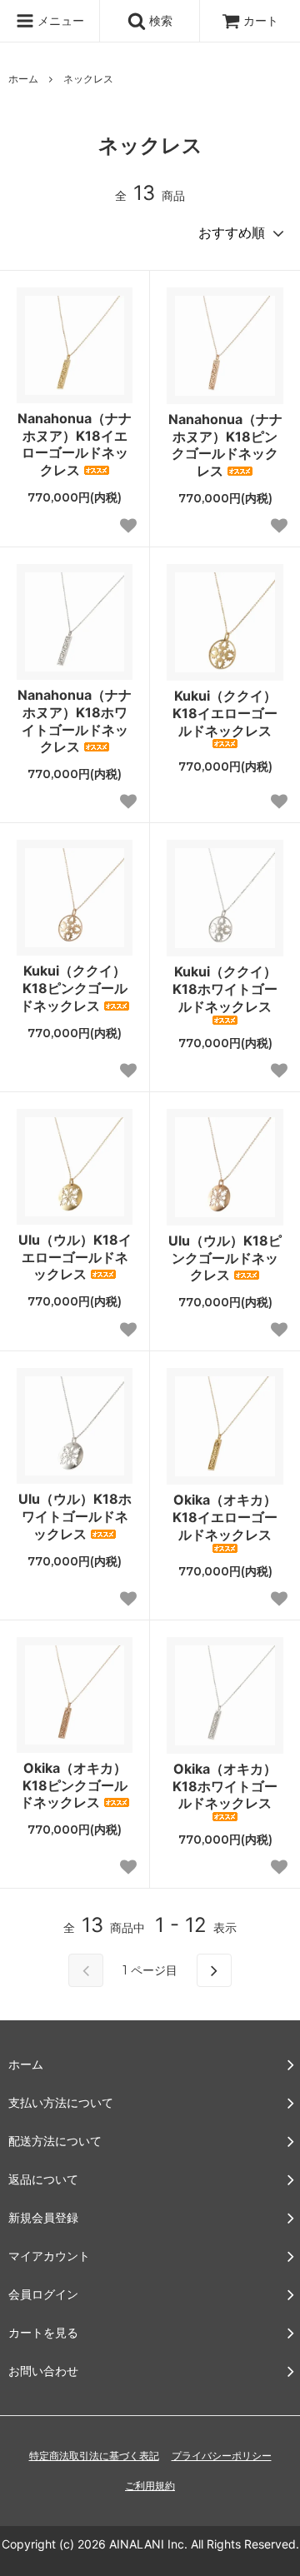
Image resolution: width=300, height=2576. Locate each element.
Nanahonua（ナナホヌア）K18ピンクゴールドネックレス (225, 445)
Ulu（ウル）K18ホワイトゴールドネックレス (75, 1516)
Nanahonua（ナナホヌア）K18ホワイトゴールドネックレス (75, 721)
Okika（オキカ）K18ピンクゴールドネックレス (74, 1785)
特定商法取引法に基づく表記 (94, 2456)
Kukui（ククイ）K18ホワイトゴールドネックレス (225, 989)
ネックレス (88, 79)
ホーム (23, 79)
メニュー (59, 20)
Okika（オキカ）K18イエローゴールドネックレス (225, 1517)
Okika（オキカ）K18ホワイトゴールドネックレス (225, 1786)
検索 (159, 20)
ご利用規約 (150, 2486)
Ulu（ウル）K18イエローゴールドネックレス (75, 1257)
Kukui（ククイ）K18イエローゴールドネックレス (225, 713)
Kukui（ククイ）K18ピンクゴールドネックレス (74, 988)
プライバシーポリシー (222, 2456)
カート (261, 20)
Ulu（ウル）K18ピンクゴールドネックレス (225, 1258)
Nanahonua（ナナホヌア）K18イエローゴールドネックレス (75, 444)
